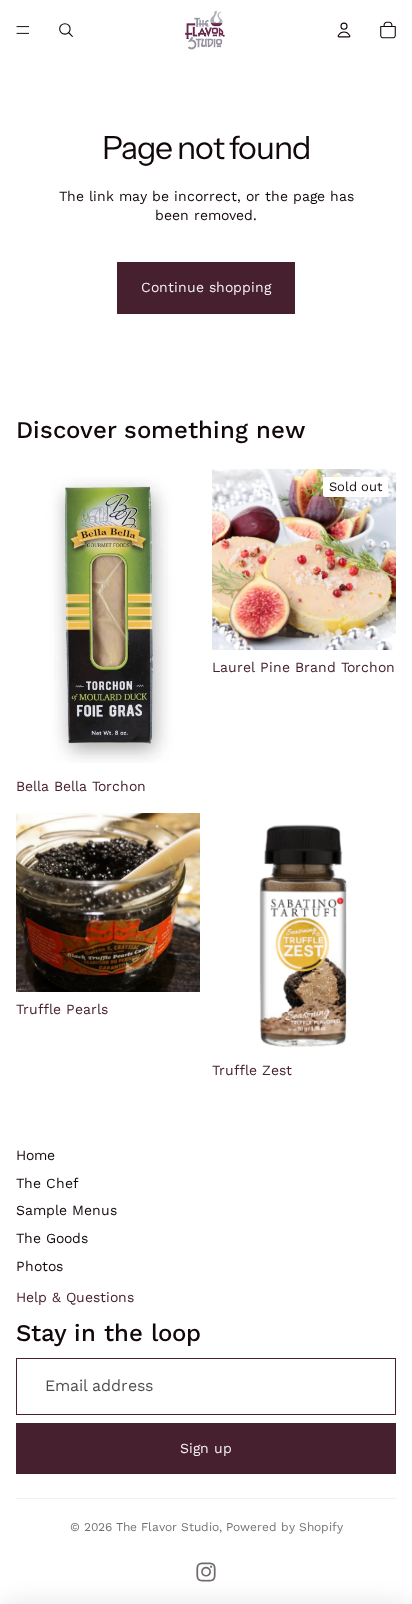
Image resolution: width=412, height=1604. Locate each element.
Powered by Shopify (284, 1527)
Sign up (206, 1448)
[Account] (344, 30)
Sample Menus (66, 1210)
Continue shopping (206, 287)
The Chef (47, 1183)
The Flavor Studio (167, 1527)
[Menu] (23, 30)
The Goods (52, 1238)
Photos (39, 1266)
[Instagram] (206, 1572)
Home (35, 1155)
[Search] (66, 30)
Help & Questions (75, 1297)
